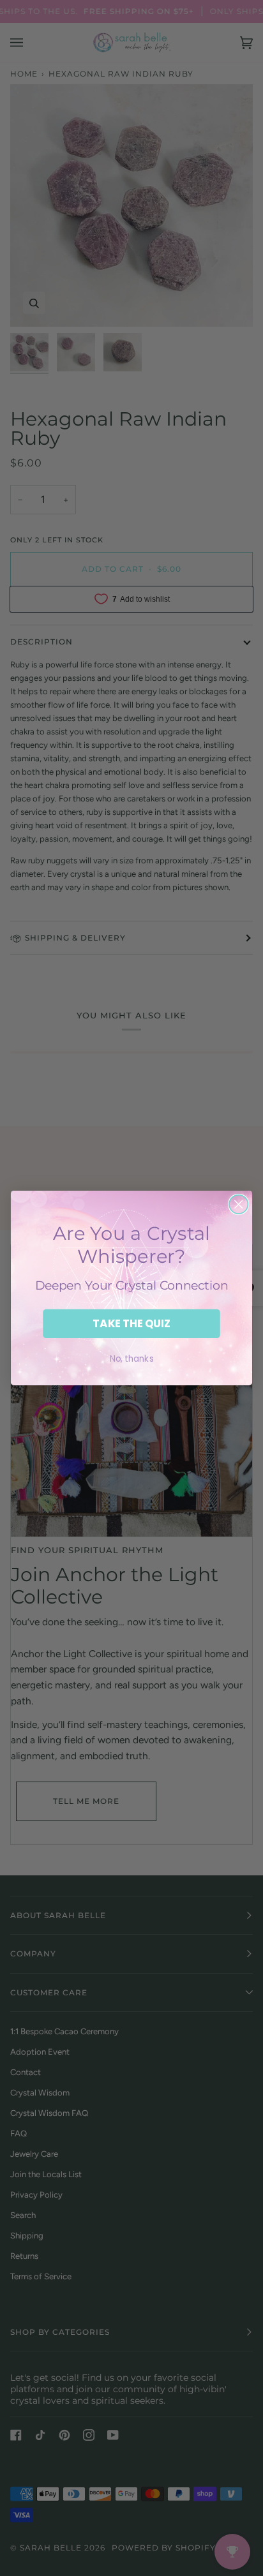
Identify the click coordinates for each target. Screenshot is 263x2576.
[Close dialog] (238, 1204)
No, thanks (132, 1359)
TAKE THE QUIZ (131, 1324)
